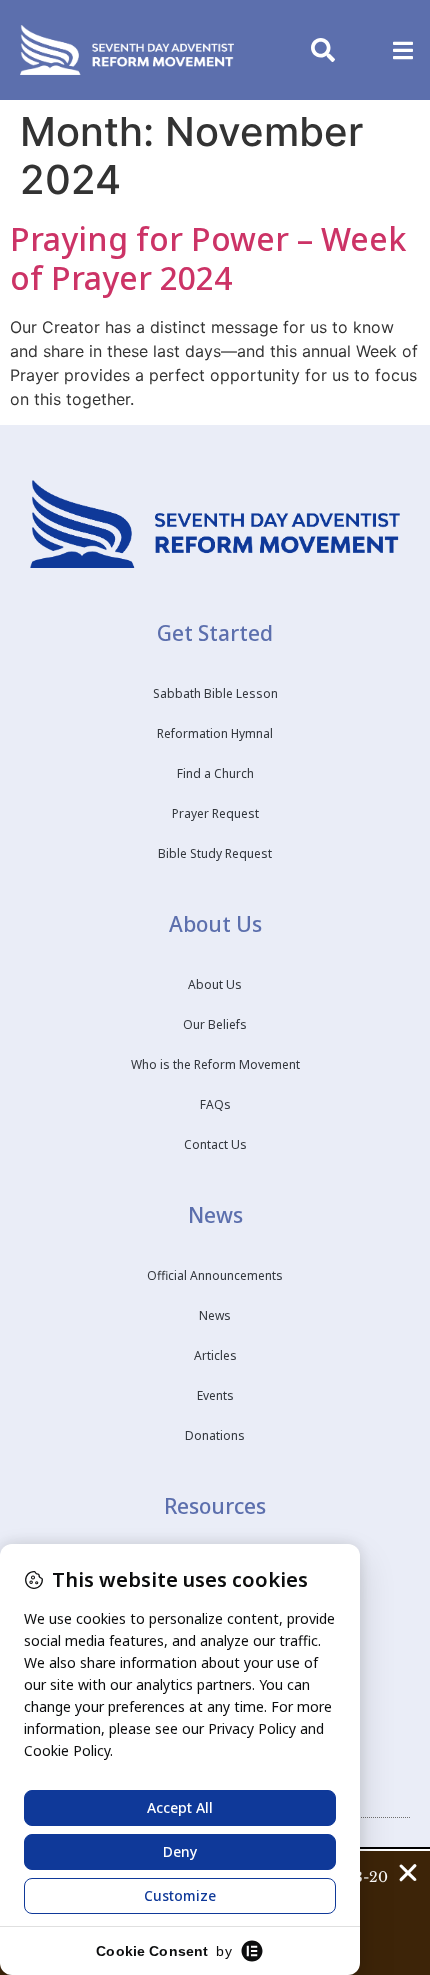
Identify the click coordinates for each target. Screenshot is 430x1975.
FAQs (215, 1104)
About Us (215, 984)
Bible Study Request (215, 853)
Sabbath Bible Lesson (215, 693)
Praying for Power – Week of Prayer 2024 (208, 258)
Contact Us (215, 1144)
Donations (215, 1435)
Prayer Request (215, 813)
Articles (215, 1355)
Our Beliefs (215, 1024)
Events (215, 1395)
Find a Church (215, 773)
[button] (402, 50)
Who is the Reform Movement (215, 1064)
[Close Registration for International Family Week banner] (408, 1873)
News (215, 1315)
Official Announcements (215, 1275)
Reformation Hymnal (215, 733)
